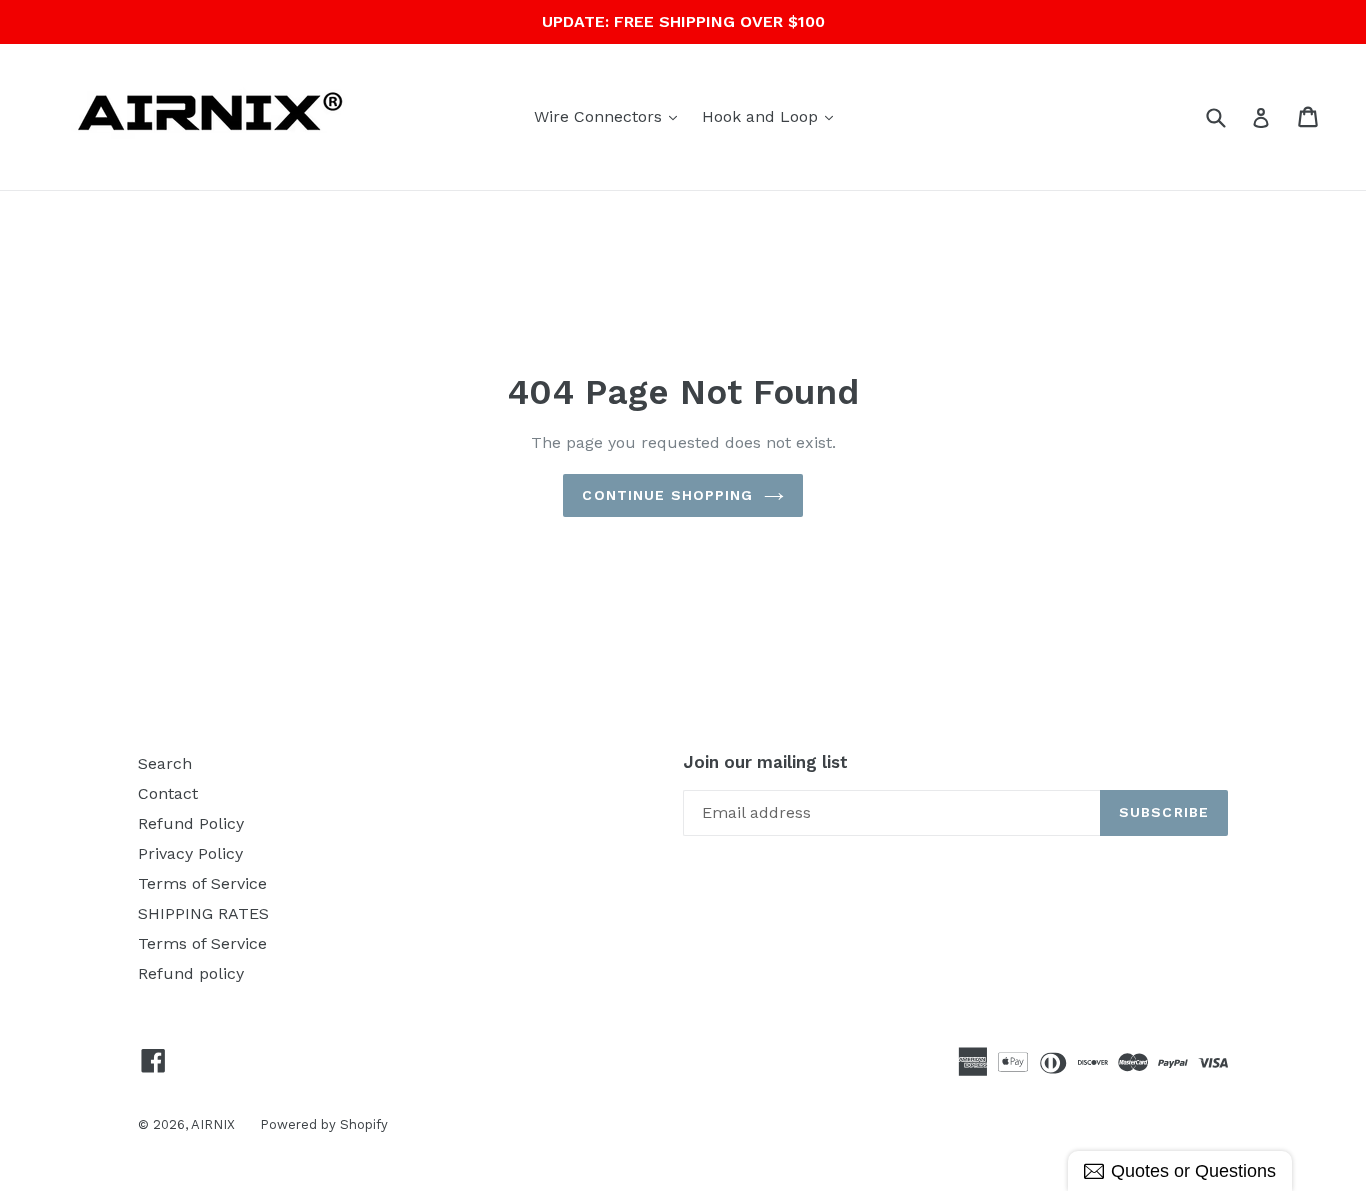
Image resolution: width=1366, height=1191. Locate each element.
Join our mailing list (765, 762)
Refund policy (191, 973)
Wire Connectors (610, 116)
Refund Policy (191, 823)
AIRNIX (213, 1124)
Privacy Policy (190, 853)
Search (165, 763)
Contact (168, 793)
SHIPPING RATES (203, 913)
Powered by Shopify (324, 1124)
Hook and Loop (772, 116)
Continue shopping (667, 495)
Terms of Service (202, 883)
